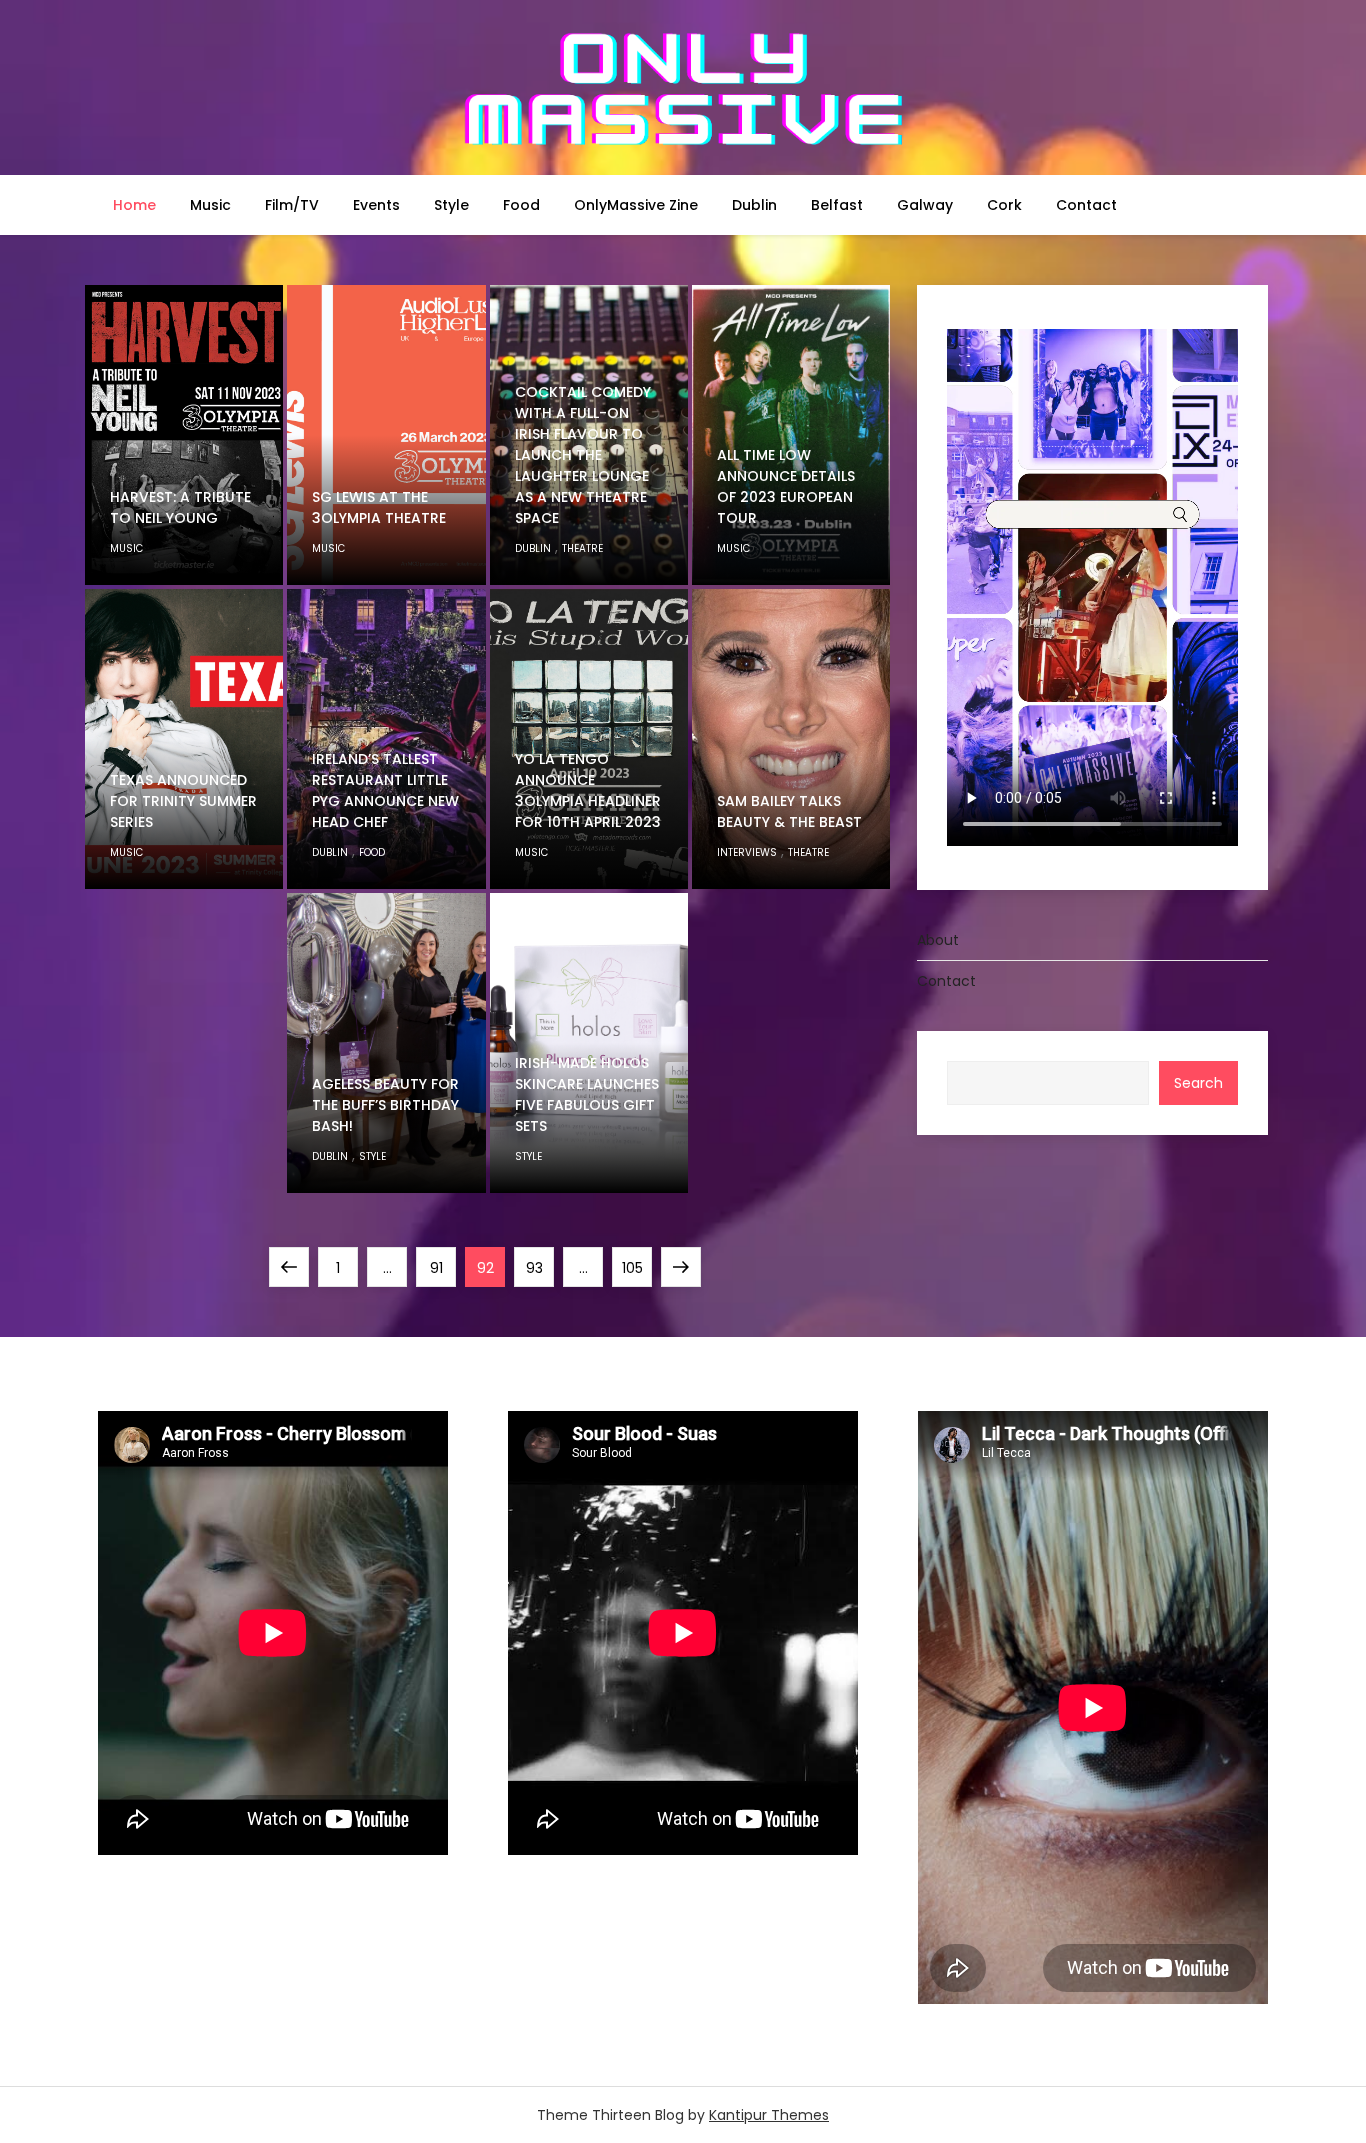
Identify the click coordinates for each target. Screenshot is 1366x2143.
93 (539, 1267)
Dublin (754, 205)
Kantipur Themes (769, 2115)
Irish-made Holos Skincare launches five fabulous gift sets (587, 1094)
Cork (1004, 205)
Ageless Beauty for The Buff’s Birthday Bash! (385, 1105)
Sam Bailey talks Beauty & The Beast (789, 811)
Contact (1086, 205)
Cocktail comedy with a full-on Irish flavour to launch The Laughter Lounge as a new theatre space (583, 455)
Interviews (747, 852)
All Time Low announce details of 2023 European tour (786, 486)
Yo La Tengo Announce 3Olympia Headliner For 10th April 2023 (588, 790)
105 (636, 1267)
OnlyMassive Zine (636, 205)
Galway (925, 205)
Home (134, 205)
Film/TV (292, 205)
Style (451, 205)
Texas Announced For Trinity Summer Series (183, 801)
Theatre (582, 548)
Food (521, 205)
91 (442, 1267)
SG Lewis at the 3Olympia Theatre (379, 507)
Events (376, 205)
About (938, 940)
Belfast (837, 205)
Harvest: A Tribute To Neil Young (180, 507)
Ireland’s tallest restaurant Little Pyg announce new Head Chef (385, 790)
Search (1198, 1083)
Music (210, 205)
